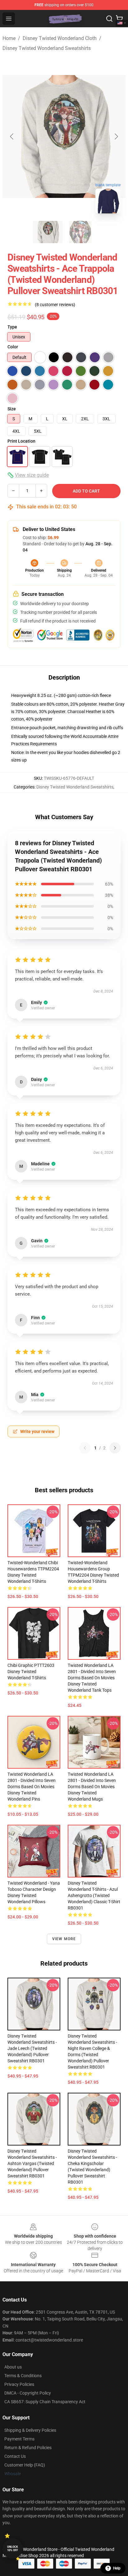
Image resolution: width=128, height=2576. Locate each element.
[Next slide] (116, 136)
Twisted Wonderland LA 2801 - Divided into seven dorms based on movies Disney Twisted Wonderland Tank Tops (92, 1678)
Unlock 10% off (13, 2549)
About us (13, 2367)
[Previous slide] (12, 136)
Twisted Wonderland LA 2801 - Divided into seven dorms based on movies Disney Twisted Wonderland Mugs (92, 1787)
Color (13, 347)
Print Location (21, 441)
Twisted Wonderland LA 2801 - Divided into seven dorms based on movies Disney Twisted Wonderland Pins (32, 1787)
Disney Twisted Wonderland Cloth (60, 38)
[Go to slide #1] (48, 232)
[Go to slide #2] (80, 232)
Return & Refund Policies (28, 2448)
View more (64, 1939)
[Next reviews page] (115, 1448)
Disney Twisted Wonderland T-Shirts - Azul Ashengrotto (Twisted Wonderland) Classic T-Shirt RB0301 (94, 1895)
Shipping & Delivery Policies (30, 2430)
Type (12, 327)
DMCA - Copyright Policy (28, 2393)
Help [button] (117, 2568)
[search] (109, 19)
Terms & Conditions (23, 2376)
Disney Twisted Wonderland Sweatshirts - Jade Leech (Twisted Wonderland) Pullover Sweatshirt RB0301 (32, 2048)
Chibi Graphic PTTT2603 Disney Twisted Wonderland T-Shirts (31, 1672)
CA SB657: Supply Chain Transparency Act (45, 2402)
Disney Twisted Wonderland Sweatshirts (47, 48)
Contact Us (15, 2456)
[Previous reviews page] (85, 1448)
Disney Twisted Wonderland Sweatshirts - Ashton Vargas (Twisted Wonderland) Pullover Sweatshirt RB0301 (32, 2163)
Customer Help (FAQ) (25, 2465)
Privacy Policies (19, 2384)
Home (9, 38)
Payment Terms (19, 2439)
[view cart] (119, 19)
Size (12, 409)
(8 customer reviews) (55, 305)
